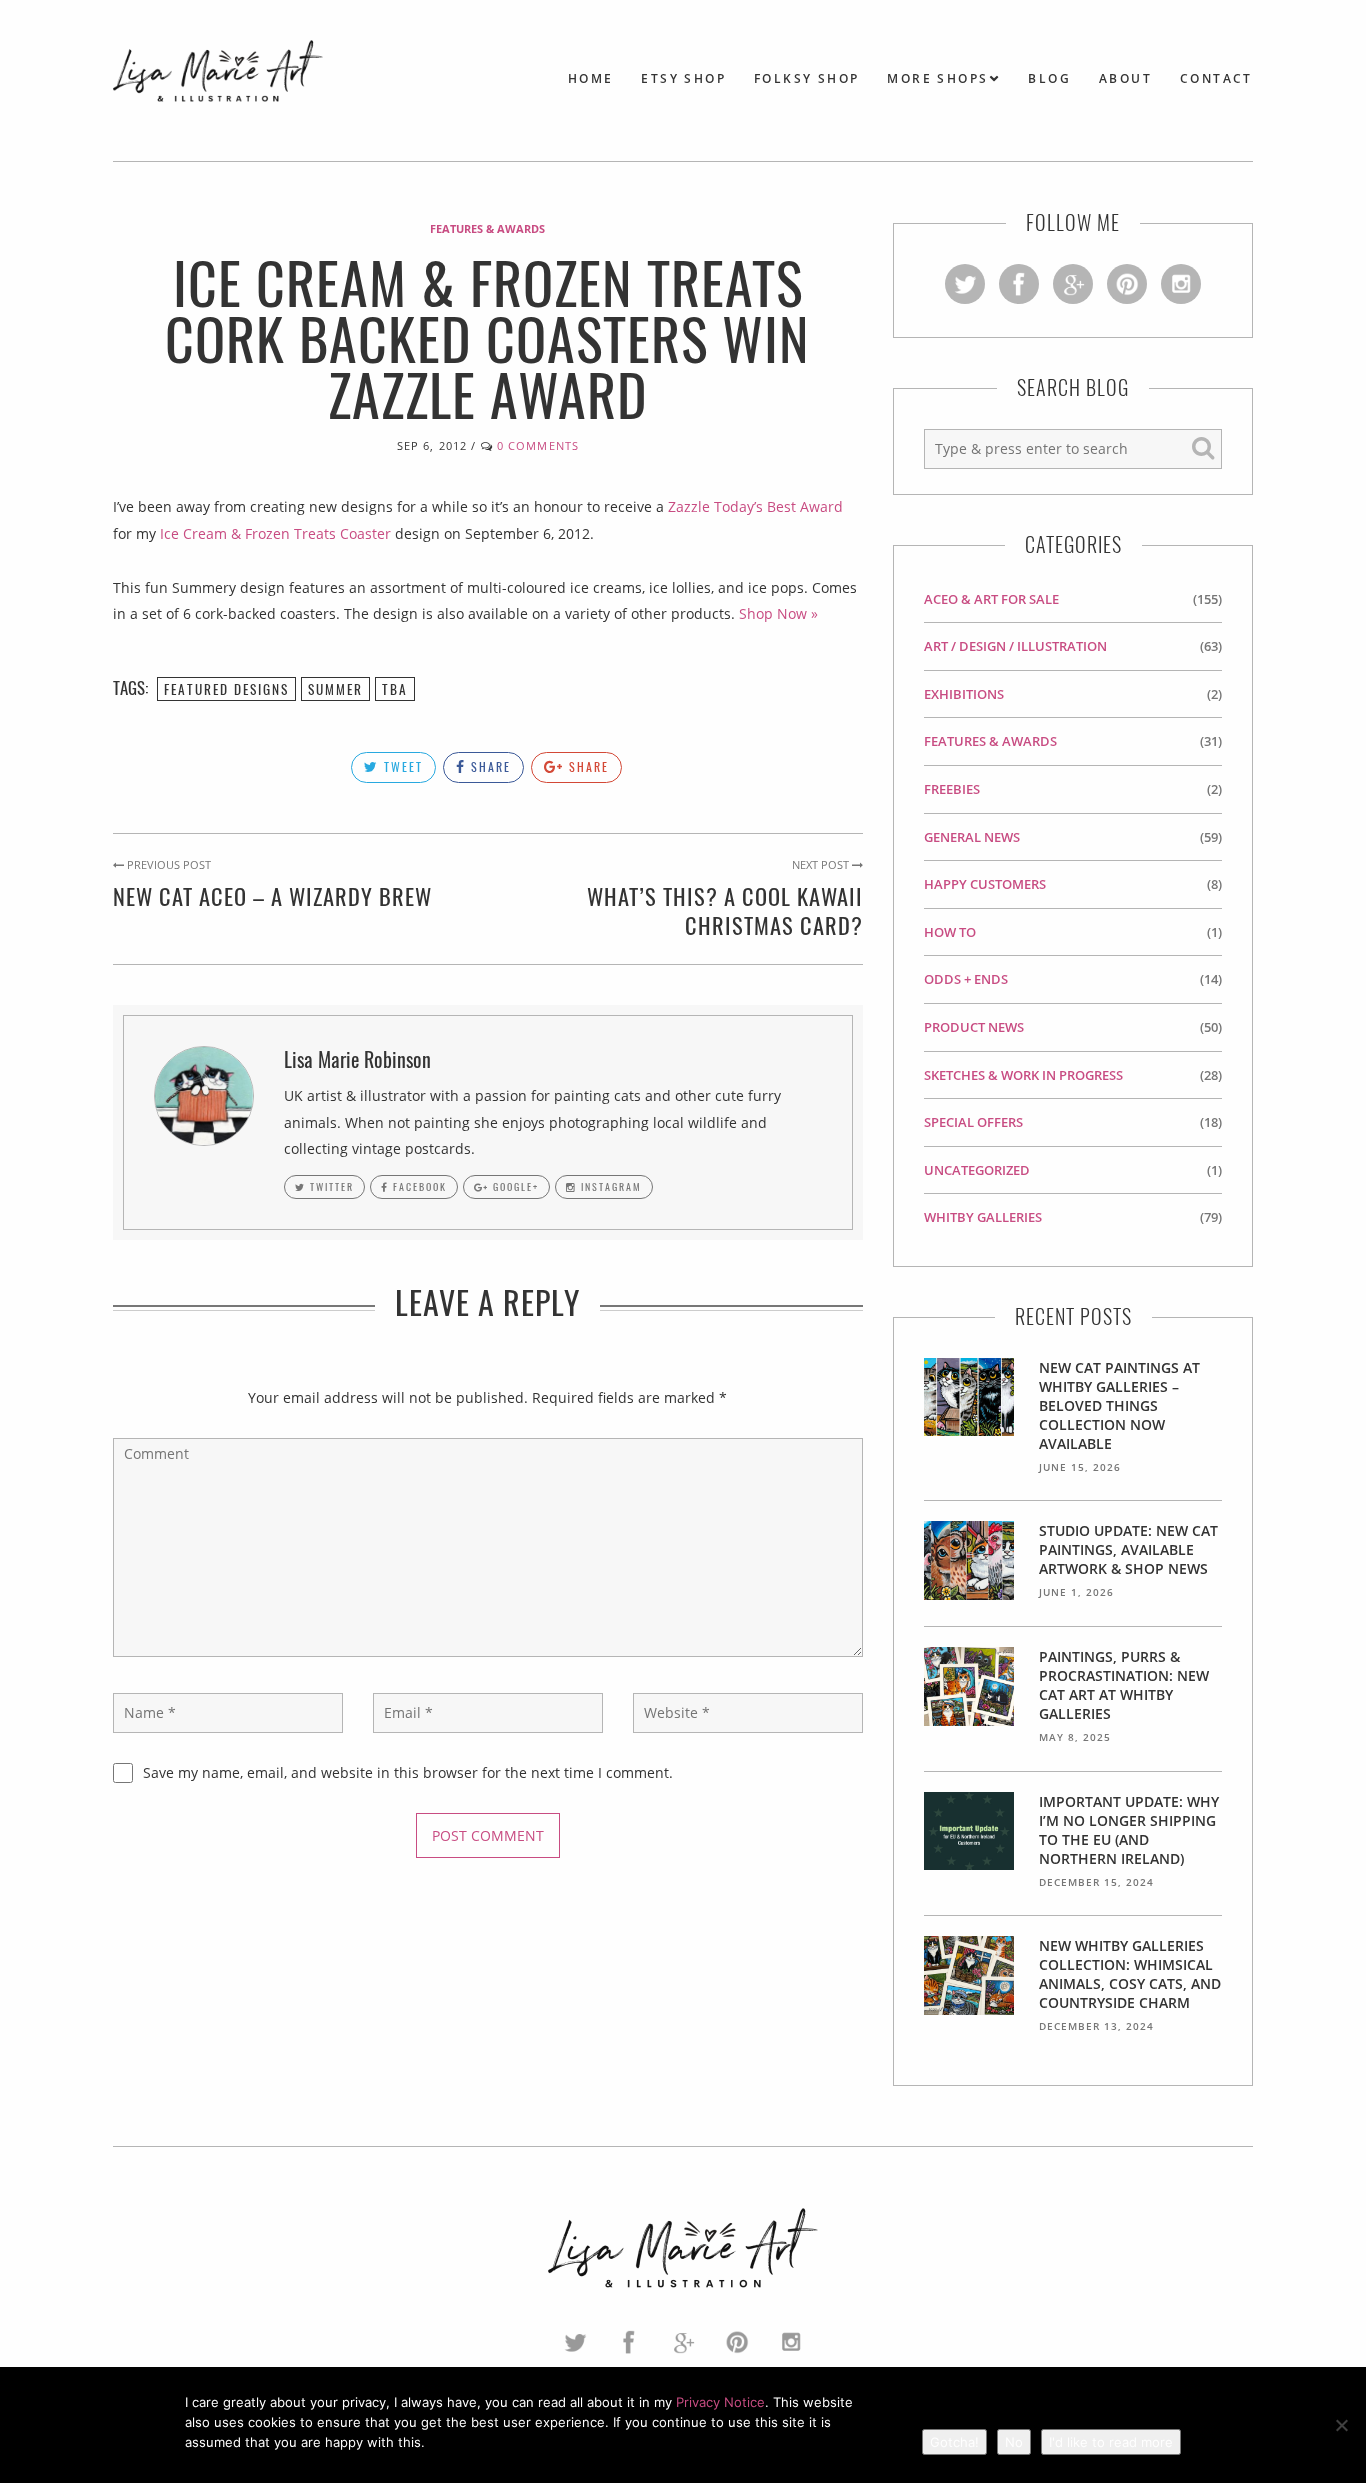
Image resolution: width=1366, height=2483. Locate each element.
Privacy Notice (720, 2402)
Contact (1216, 78)
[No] (1341, 2425)
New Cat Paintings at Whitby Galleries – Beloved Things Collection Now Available (1119, 1405)
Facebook (418, 1186)
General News (972, 837)
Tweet (401, 766)
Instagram (609, 1186)
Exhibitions (964, 694)
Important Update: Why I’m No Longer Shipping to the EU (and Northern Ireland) (1129, 1830)
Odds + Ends (966, 979)
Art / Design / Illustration (1015, 646)
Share (488, 766)
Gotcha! (954, 2442)
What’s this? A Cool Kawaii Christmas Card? (725, 910)
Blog (1049, 78)
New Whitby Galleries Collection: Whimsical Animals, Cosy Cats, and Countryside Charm (1130, 1974)
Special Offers (973, 1122)
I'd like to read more (1111, 2442)
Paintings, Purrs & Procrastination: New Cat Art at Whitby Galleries (1124, 1685)
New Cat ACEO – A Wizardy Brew (272, 895)
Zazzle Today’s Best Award (755, 506)
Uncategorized (977, 1170)
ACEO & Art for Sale (991, 599)
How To (950, 932)
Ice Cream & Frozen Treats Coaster (275, 533)
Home (591, 78)
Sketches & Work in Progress (1023, 1075)
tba (395, 689)
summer (335, 689)
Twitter (330, 1186)
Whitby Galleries (983, 1217)
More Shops (937, 78)
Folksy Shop (806, 78)
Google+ (514, 1186)
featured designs (226, 689)
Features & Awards (487, 228)
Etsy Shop (683, 78)
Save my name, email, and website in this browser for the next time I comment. (408, 1772)
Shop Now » (778, 613)
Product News (974, 1027)
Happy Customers (985, 884)
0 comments (538, 445)
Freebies (952, 789)
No (1014, 2442)
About (1125, 78)
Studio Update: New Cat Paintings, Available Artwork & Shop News (1128, 1549)
